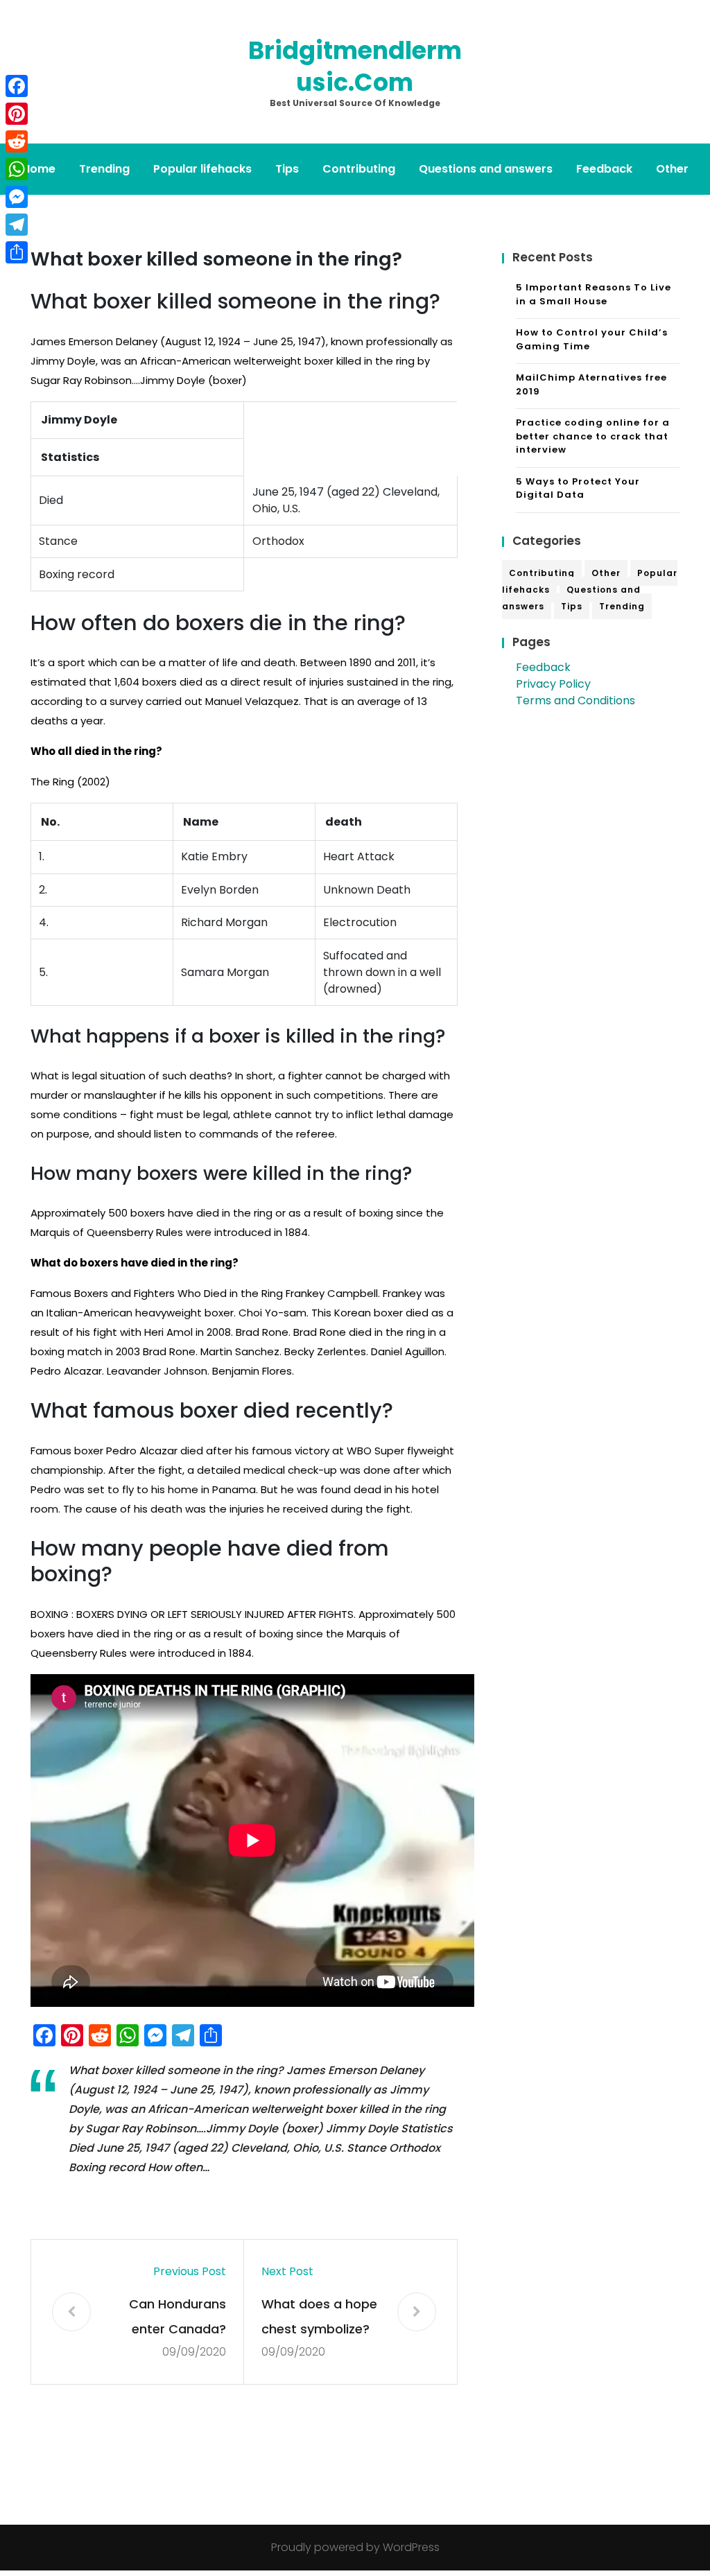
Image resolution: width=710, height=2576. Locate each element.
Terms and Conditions (575, 700)
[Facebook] (17, 86)
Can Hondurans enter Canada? (177, 2316)
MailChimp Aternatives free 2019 (591, 384)
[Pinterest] (17, 114)
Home (39, 169)
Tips (287, 169)
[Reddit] (17, 141)
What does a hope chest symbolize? (319, 2316)
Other (672, 169)
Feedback (604, 169)
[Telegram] (17, 225)
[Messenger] (17, 197)
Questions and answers (486, 169)
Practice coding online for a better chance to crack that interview (593, 436)
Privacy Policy (553, 684)
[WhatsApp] (17, 169)
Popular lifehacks (202, 169)
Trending (104, 169)
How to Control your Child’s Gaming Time (592, 339)
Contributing (359, 169)
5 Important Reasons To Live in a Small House (594, 294)
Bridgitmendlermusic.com (355, 66)
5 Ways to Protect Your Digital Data (578, 488)
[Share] (17, 252)
